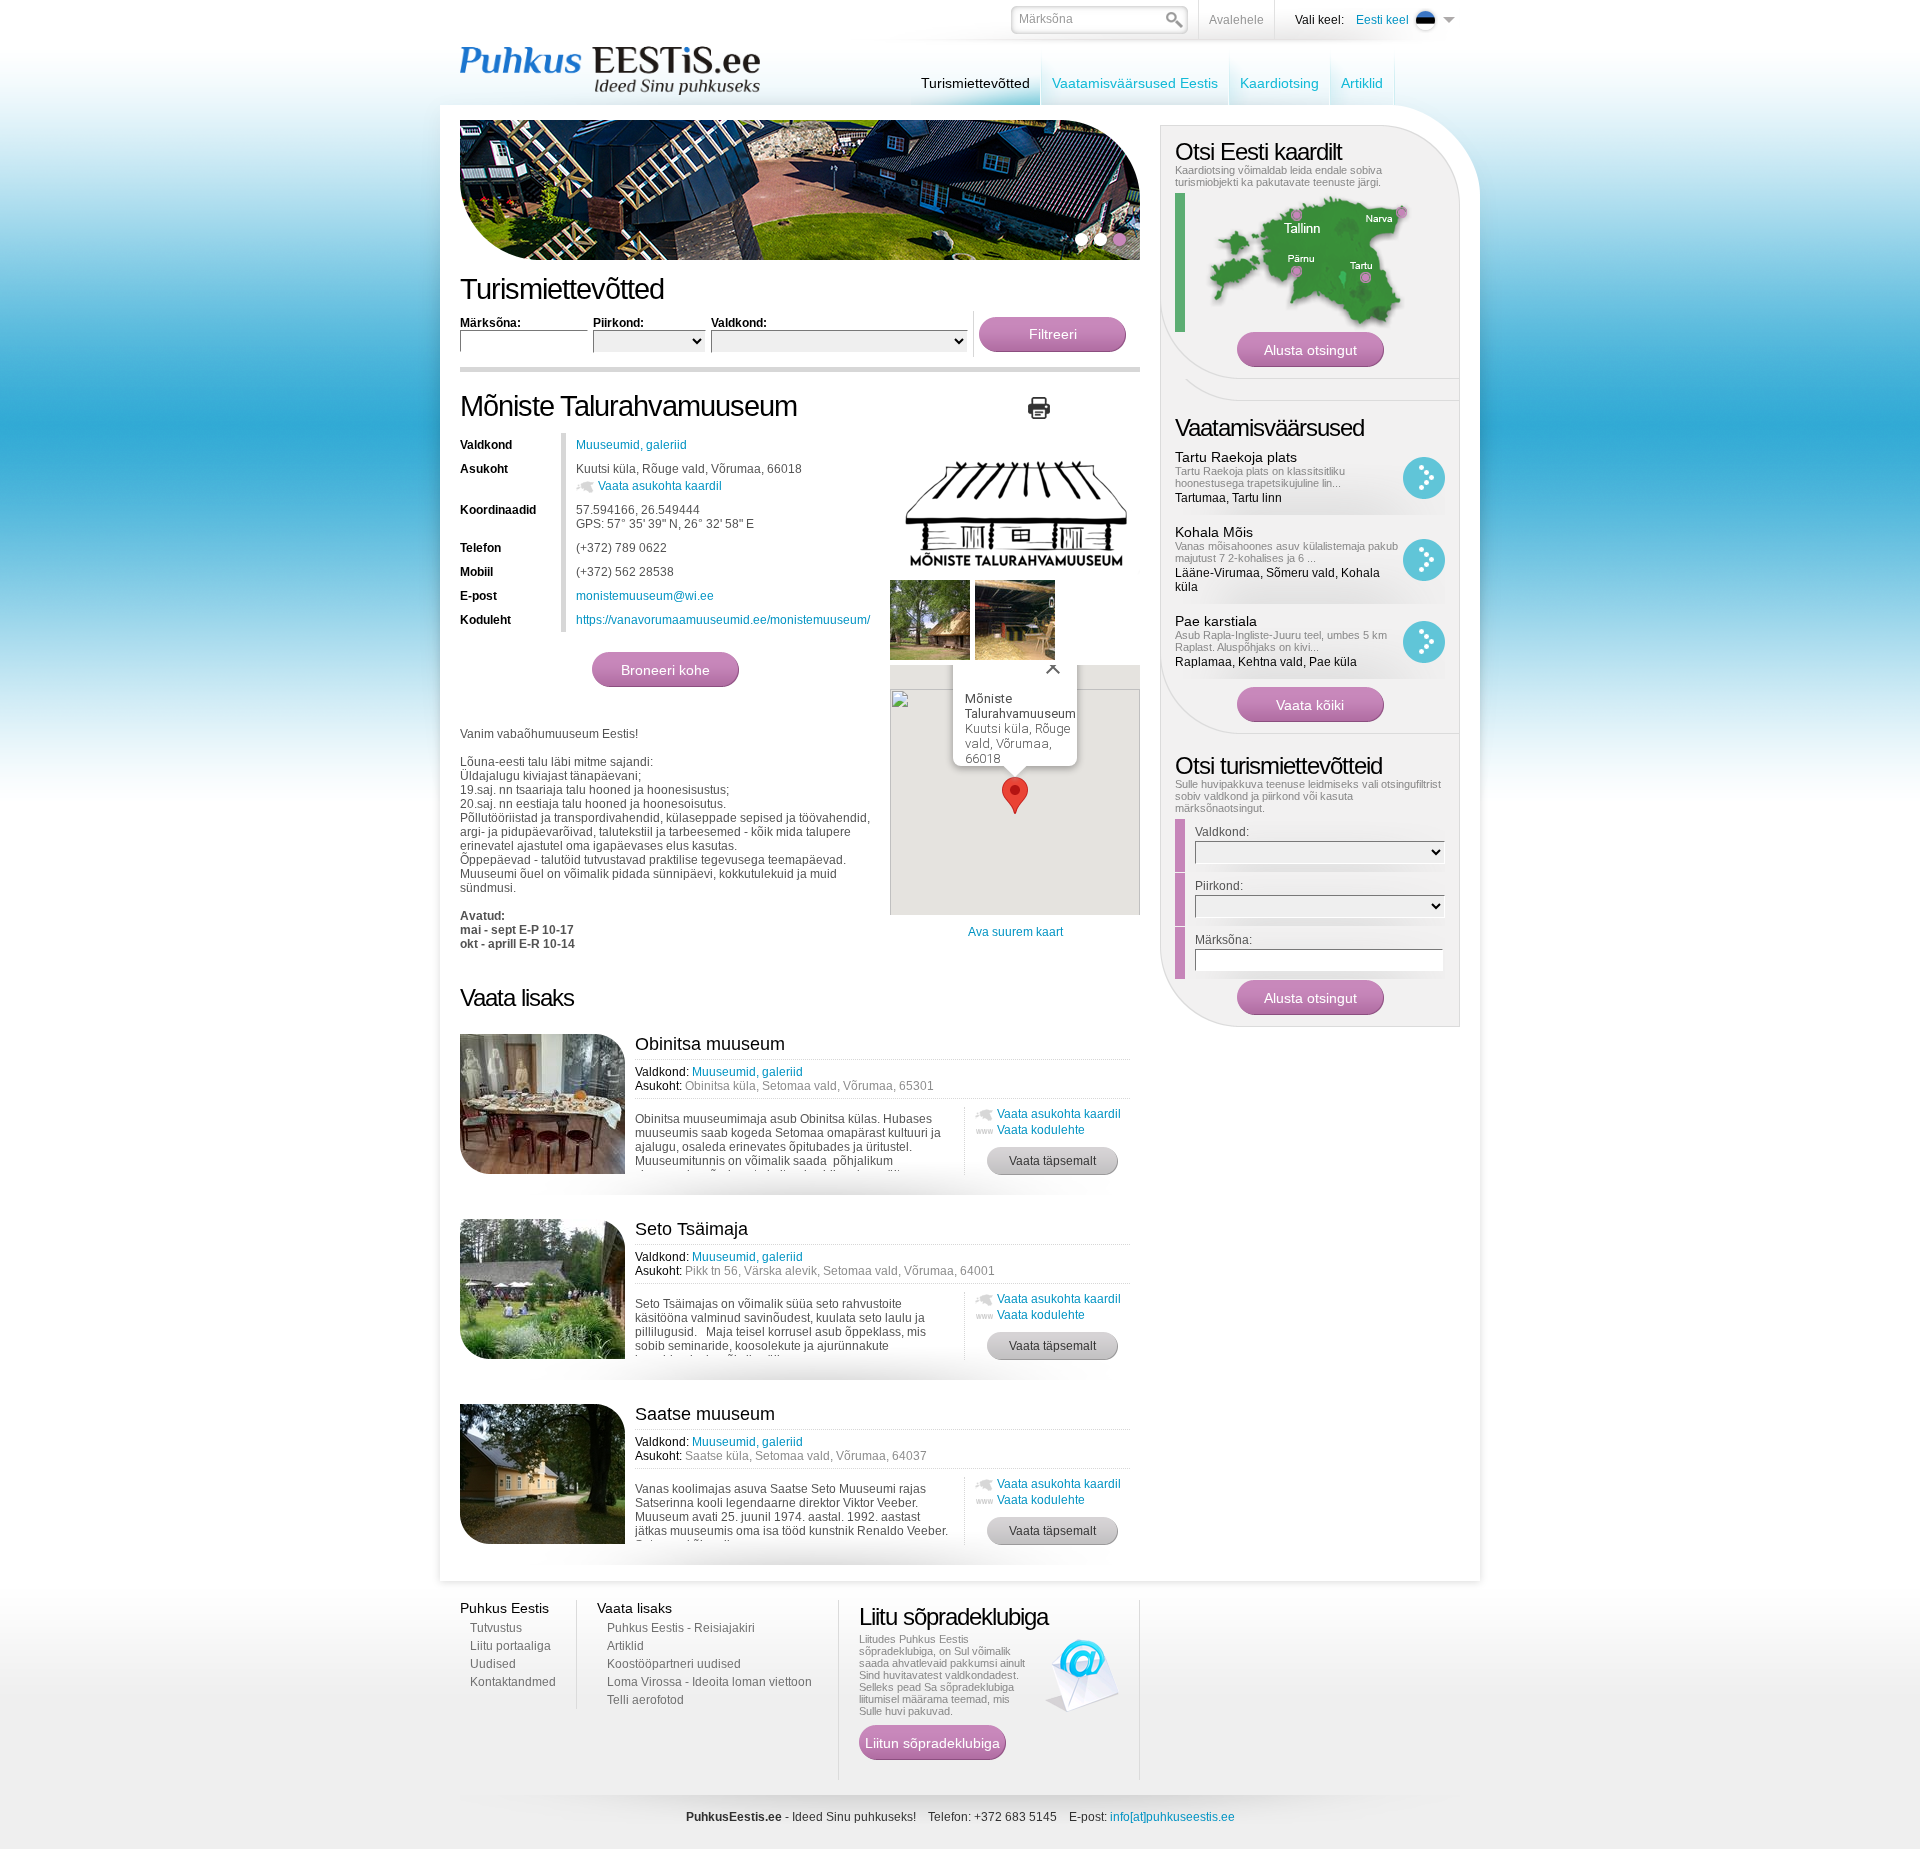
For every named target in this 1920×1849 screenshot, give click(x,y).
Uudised (493, 1664)
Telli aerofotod (645, 1700)
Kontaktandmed (513, 1682)
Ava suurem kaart (1015, 932)
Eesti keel (1382, 20)
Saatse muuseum (705, 1414)
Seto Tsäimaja (691, 1229)
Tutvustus (496, 1628)
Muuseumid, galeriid (631, 445)
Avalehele (1236, 20)
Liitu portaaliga (510, 1646)
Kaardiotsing (1279, 83)
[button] (1015, 795)
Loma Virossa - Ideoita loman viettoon (709, 1682)
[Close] (1053, 667)
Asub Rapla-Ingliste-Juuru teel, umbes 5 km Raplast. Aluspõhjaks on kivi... (1281, 641)
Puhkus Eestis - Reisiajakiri (681, 1628)
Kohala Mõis (1214, 532)
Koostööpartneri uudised (674, 1664)
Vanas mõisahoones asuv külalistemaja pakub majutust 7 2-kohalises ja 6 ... (1286, 552)
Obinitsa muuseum (710, 1044)
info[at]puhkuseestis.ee (1172, 1817)
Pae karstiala (1216, 621)
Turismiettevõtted (975, 83)
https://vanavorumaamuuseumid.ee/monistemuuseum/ (723, 620)
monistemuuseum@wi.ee (645, 596)
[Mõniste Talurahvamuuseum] (1015, 571)
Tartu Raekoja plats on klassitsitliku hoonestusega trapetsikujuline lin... (1260, 477)
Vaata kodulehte (1041, 1130)
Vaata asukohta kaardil (660, 486)
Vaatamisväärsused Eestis (1135, 83)
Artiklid (1362, 83)
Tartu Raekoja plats (1236, 457)
